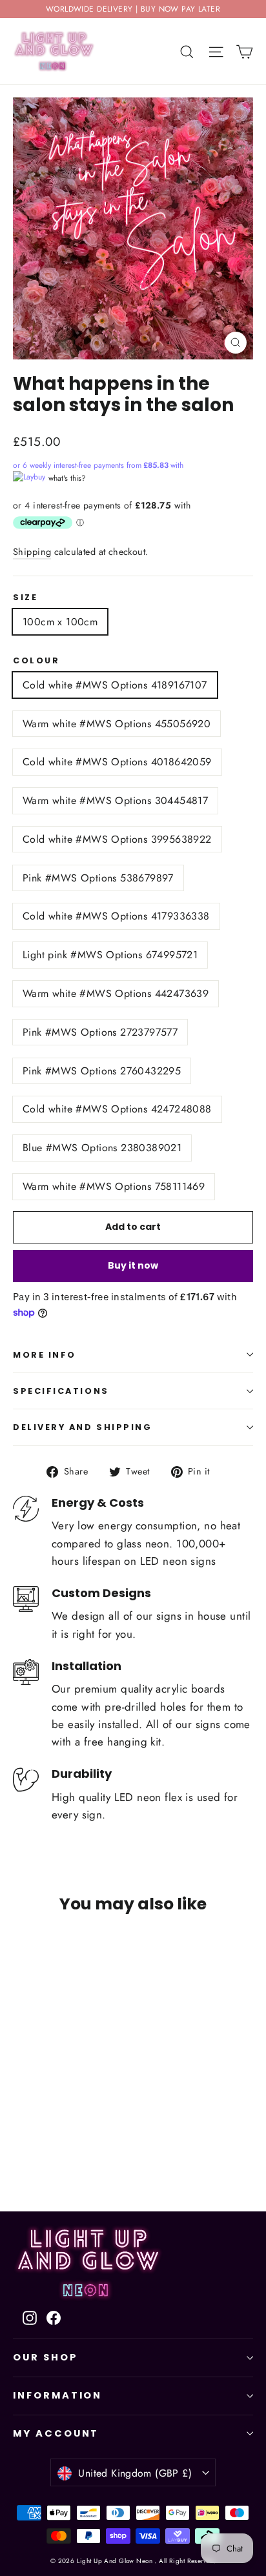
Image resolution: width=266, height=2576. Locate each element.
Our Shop (46, 2357)
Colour (36, 660)
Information (57, 2395)
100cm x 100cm (60, 622)
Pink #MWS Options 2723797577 (100, 1032)
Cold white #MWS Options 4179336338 (116, 916)
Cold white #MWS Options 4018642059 (117, 762)
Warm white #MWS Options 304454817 (115, 800)
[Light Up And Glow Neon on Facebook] (54, 2317)
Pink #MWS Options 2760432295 (102, 1071)
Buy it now (133, 1265)
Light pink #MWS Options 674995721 (110, 955)
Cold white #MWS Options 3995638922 (117, 839)
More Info (45, 1355)
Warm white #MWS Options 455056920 (117, 724)
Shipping (32, 552)
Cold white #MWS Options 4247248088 (117, 1109)
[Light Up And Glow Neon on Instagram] (30, 2317)
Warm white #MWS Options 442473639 (116, 993)
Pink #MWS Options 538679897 (98, 878)
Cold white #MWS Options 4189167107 (115, 685)
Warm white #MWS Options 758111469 (114, 1186)
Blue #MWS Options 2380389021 (102, 1148)
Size (25, 597)
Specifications (61, 1391)
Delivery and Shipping (83, 1427)
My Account (56, 2433)
